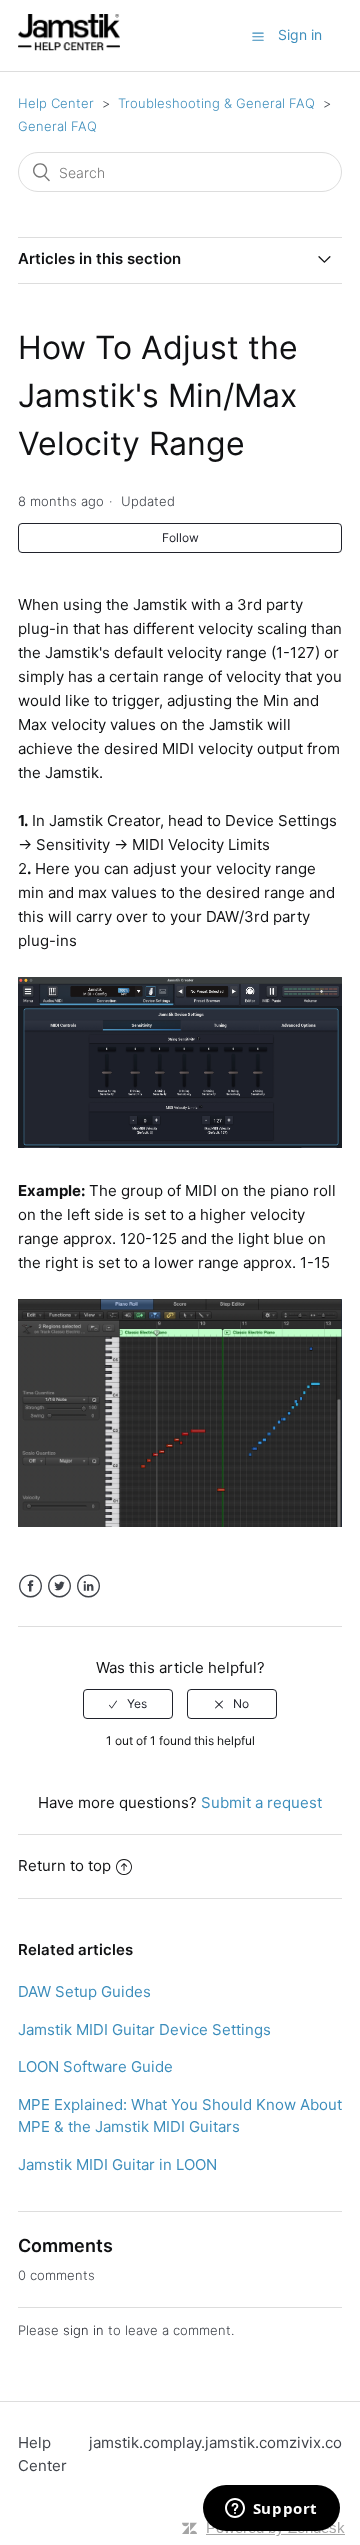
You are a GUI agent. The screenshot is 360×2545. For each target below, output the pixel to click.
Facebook (30, 1586)
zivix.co (315, 2442)
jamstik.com (131, 2442)
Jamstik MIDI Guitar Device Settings (144, 2029)
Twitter (59, 1586)
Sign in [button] (300, 34)
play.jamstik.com (231, 2442)
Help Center (56, 103)
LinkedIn (88, 1586)
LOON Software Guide (95, 2066)
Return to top (64, 1865)
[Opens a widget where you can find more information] (271, 2510)
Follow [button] (180, 537)
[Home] (69, 45)
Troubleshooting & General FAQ (216, 103)
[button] (258, 36)
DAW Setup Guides (84, 1991)
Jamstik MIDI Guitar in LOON (117, 2164)
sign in (83, 2330)
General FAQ (57, 126)
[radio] (128, 1704)
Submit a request (261, 1802)
